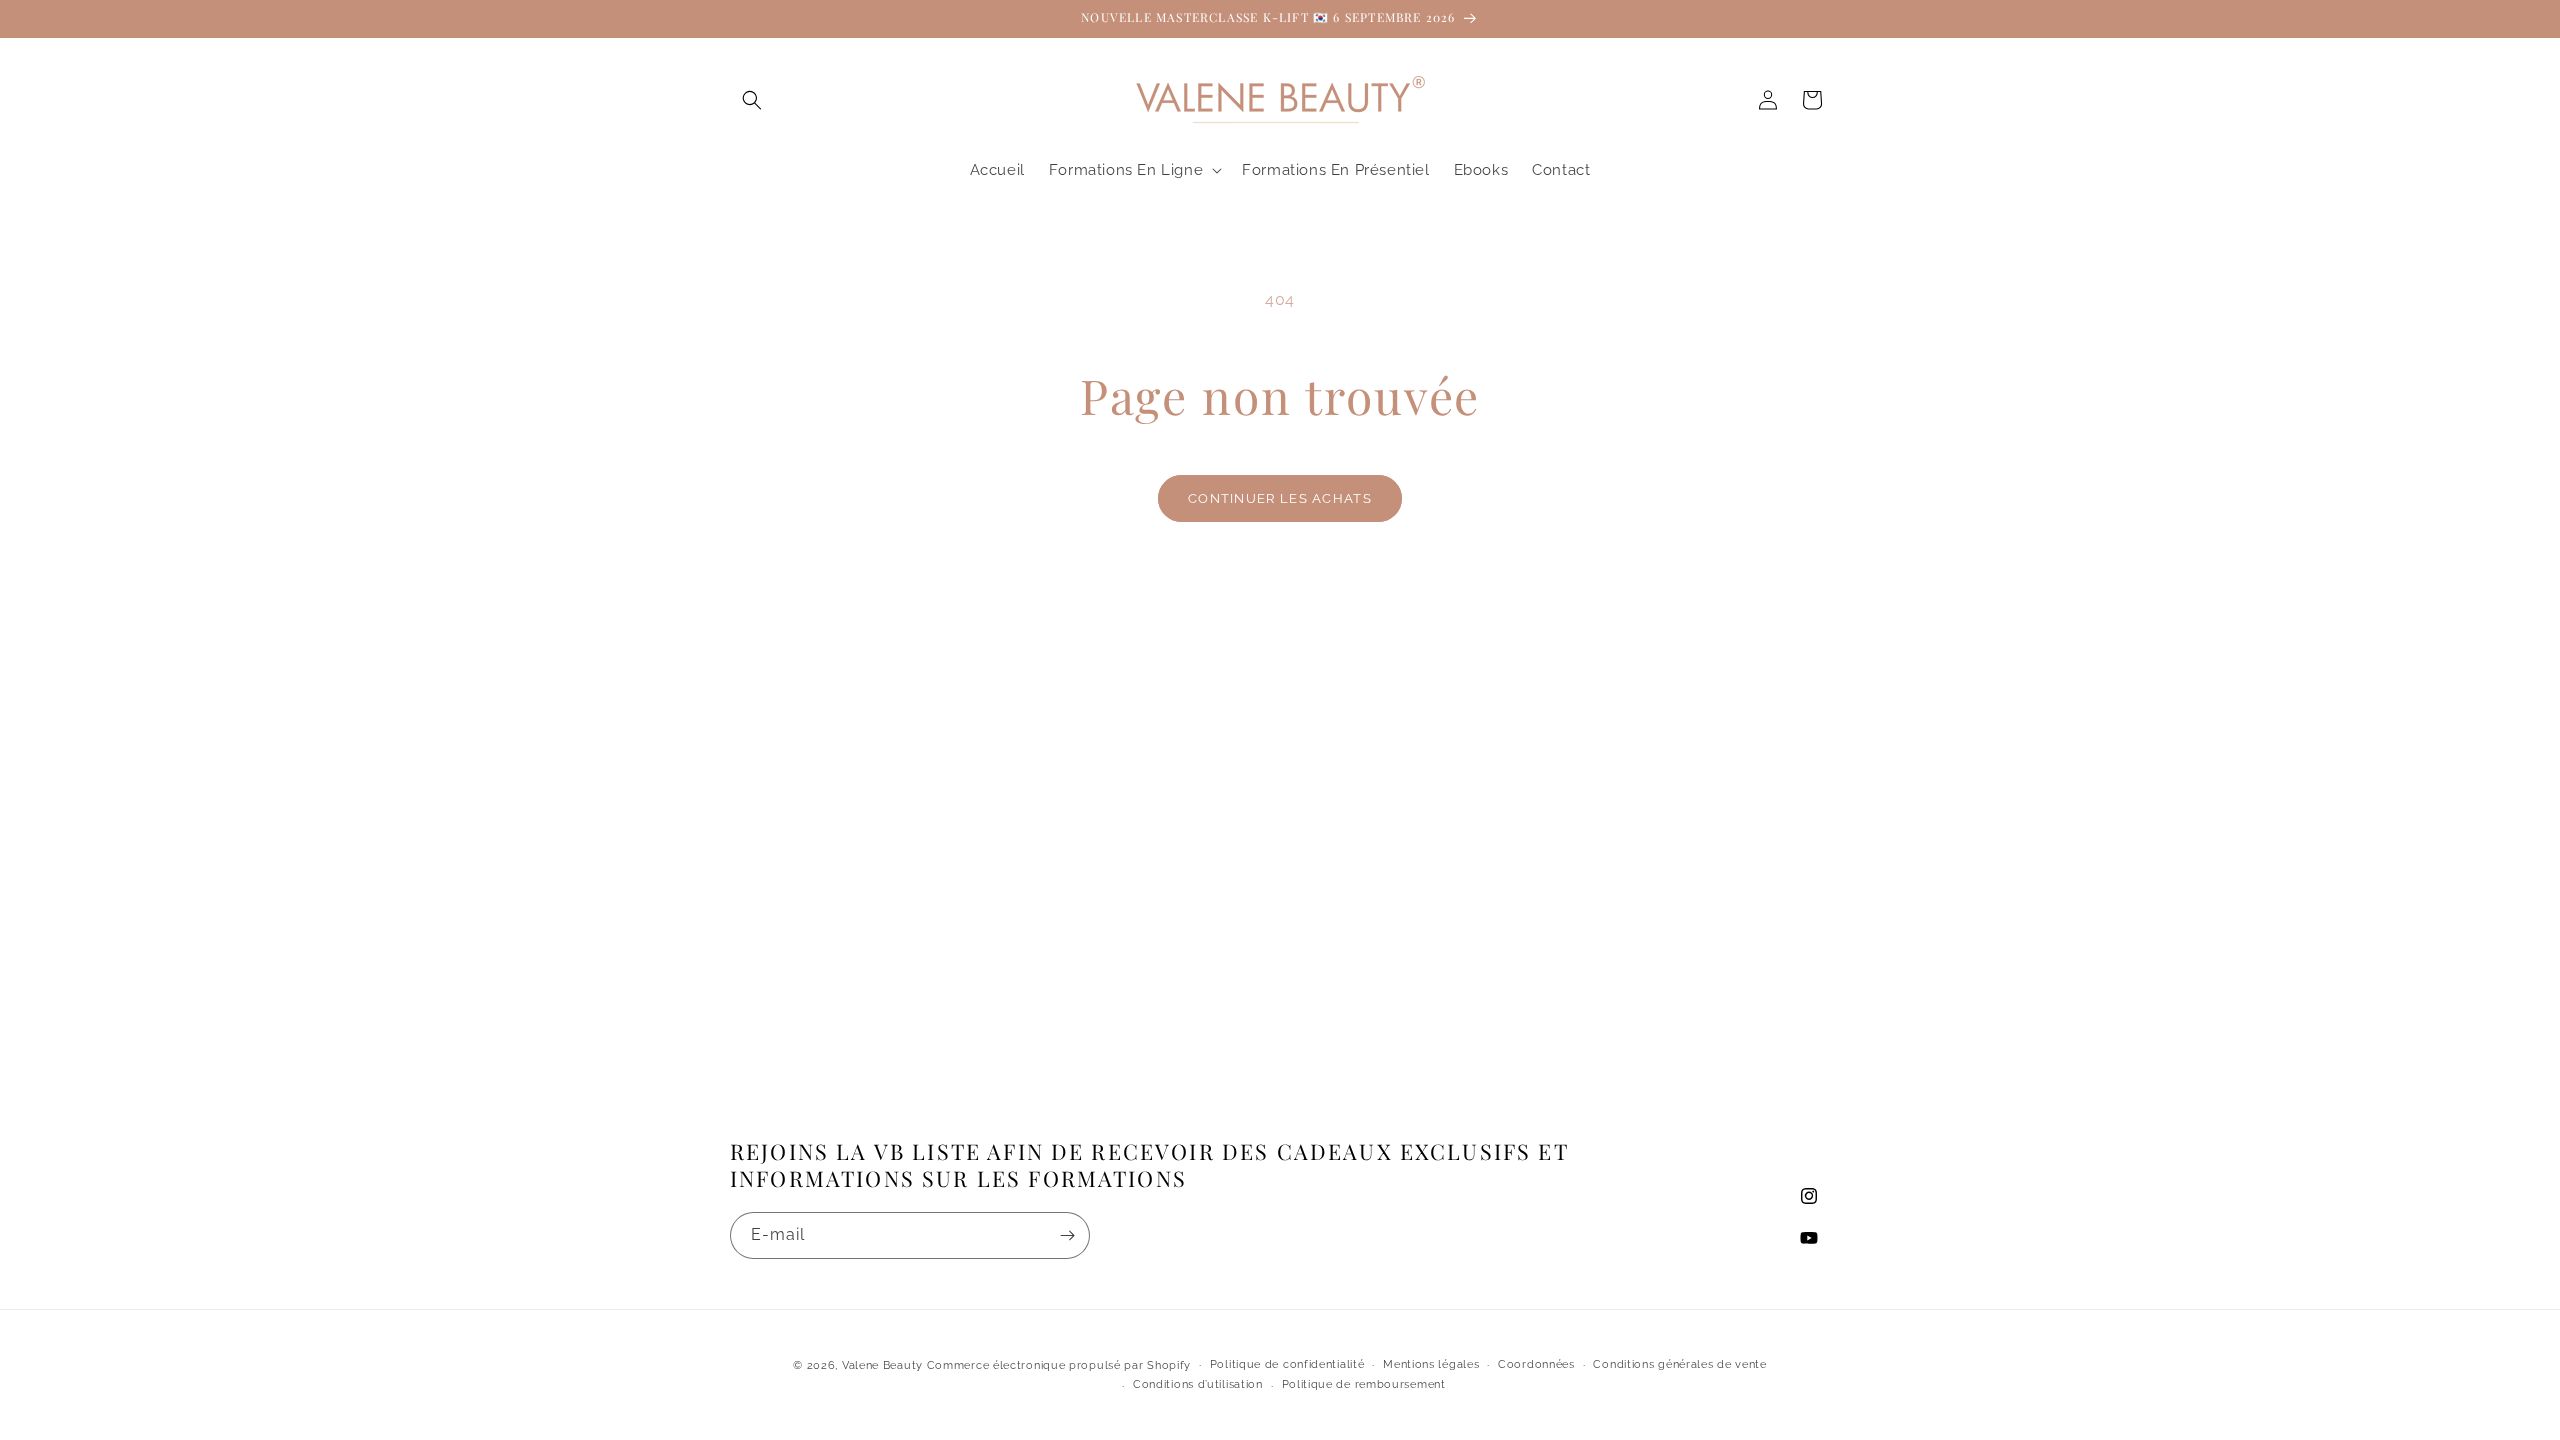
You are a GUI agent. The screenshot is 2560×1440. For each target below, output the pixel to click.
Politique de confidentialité (1287, 1364)
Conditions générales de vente (1679, 1364)
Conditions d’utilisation (1198, 1384)
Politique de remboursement (1364, 1384)
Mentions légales (1431, 1364)
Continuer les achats (1280, 498)
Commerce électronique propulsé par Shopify (1059, 1365)
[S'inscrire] (1067, 1235)
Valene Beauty (882, 1365)
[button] (752, 100)
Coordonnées (1536, 1364)
